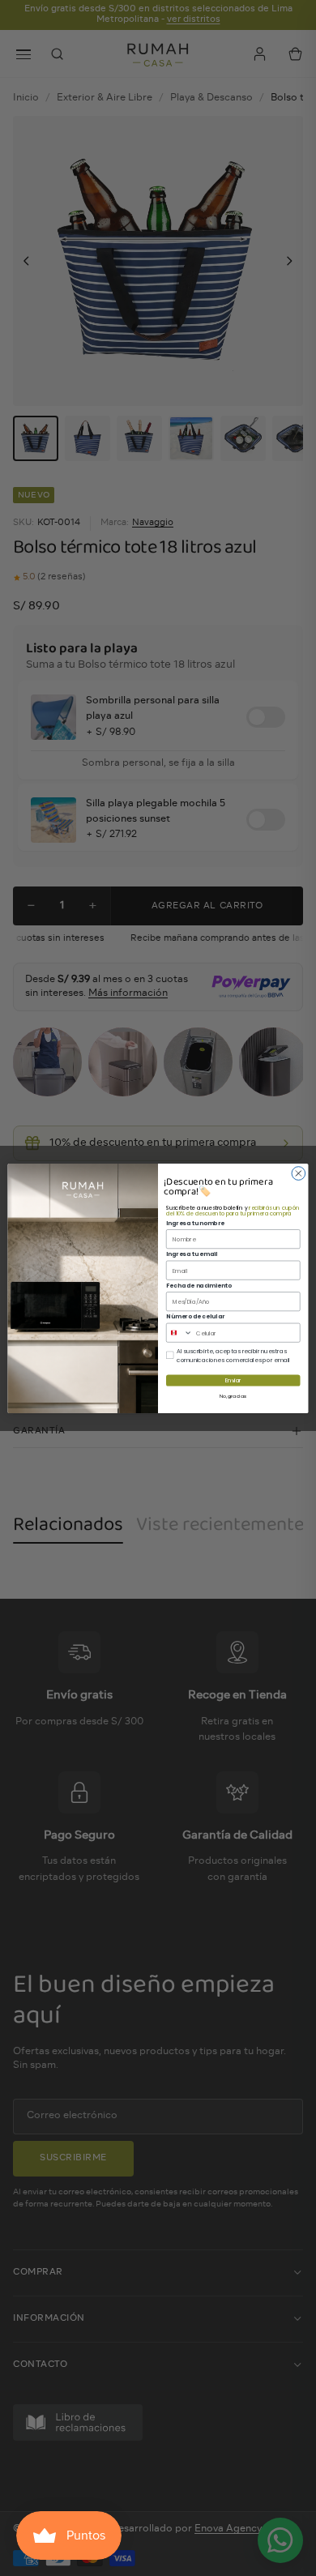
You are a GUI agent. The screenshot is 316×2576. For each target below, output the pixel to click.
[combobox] (179, 1333)
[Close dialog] (299, 1173)
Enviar (233, 1380)
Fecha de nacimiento (199, 1284)
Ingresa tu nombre (195, 1222)
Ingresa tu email (192, 1254)
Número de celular (195, 1316)
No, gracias (233, 1395)
